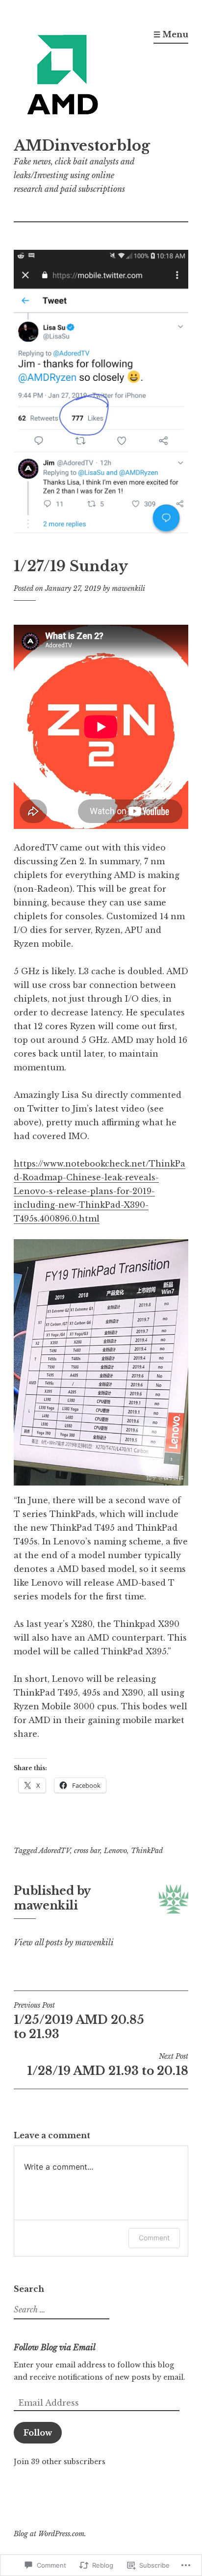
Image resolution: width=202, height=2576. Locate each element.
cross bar (87, 1851)
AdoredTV (54, 1851)
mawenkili (128, 588)
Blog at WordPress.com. (50, 2534)
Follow (38, 2433)
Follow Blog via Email (55, 2347)
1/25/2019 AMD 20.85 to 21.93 (79, 2021)
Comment (154, 2238)
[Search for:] (60, 2310)
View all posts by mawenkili (64, 1942)
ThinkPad (147, 1851)
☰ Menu (171, 34)
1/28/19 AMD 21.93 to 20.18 (108, 2065)
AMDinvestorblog (82, 146)
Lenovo (115, 1851)
